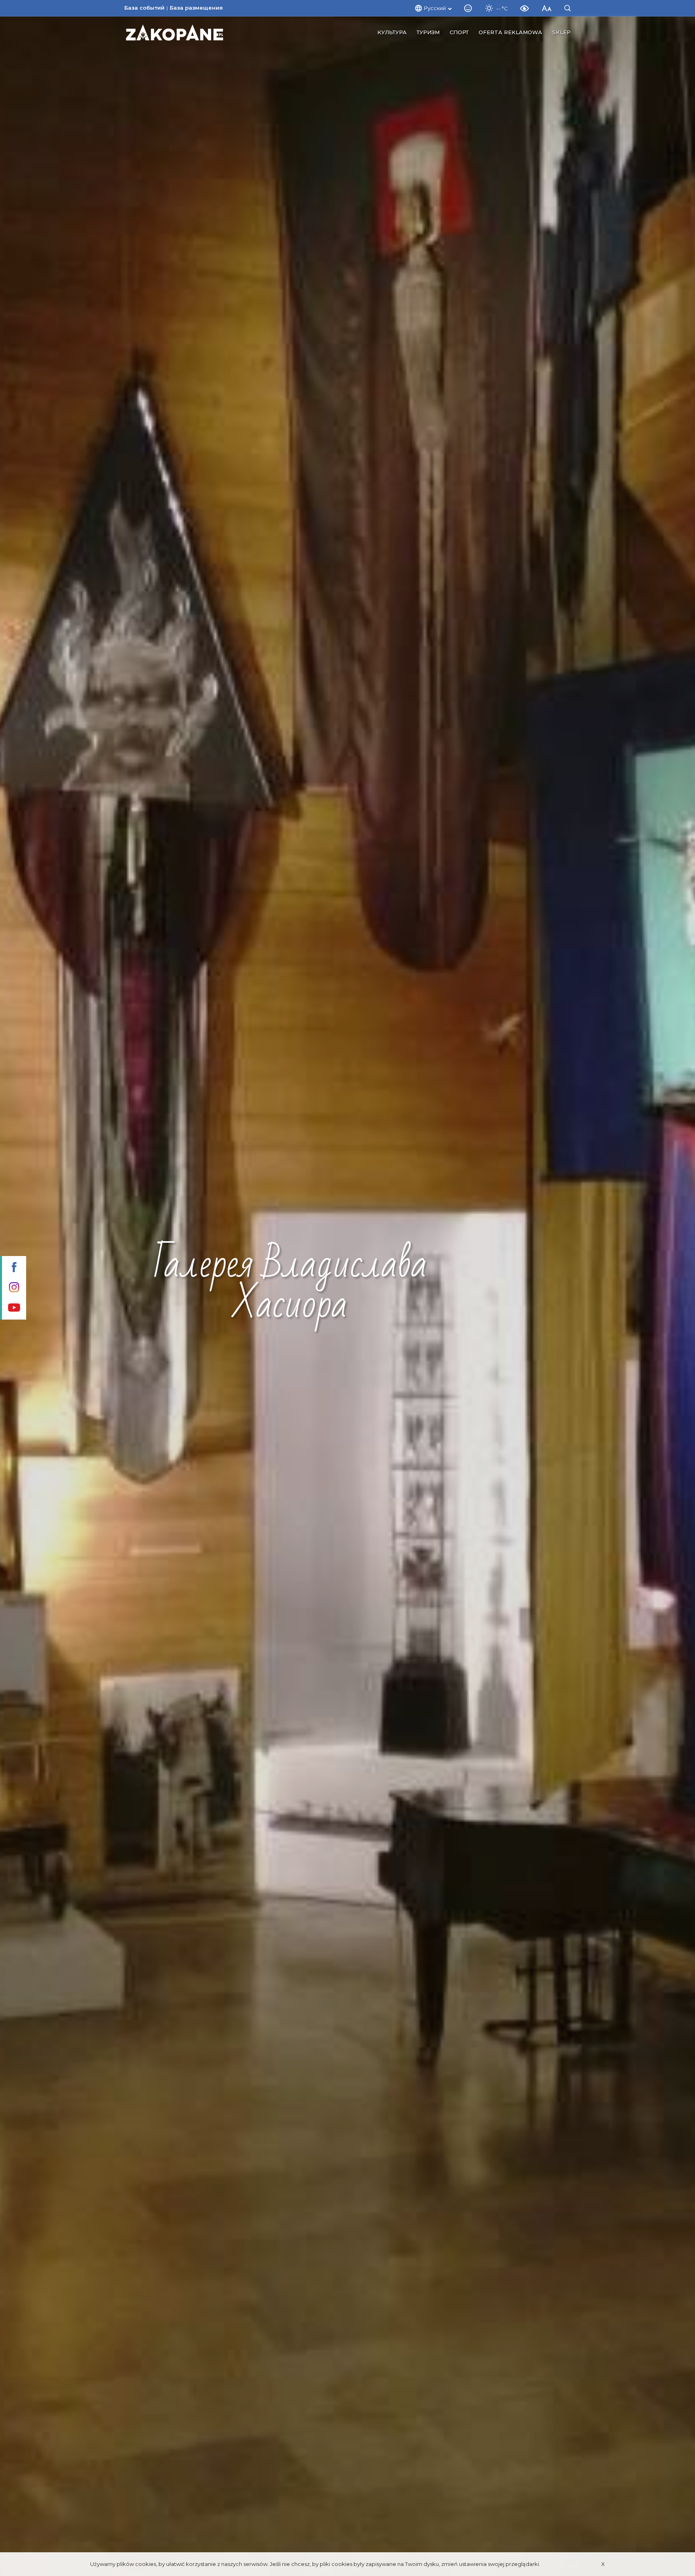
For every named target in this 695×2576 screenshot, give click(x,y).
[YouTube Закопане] (13, 1308)
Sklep (561, 32)
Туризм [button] (428, 32)
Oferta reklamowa (510, 32)
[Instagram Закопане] (13, 1288)
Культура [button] (392, 32)
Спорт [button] (459, 32)
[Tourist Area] (175, 33)
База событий (144, 8)
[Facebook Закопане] (13, 1268)
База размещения (196, 8)
